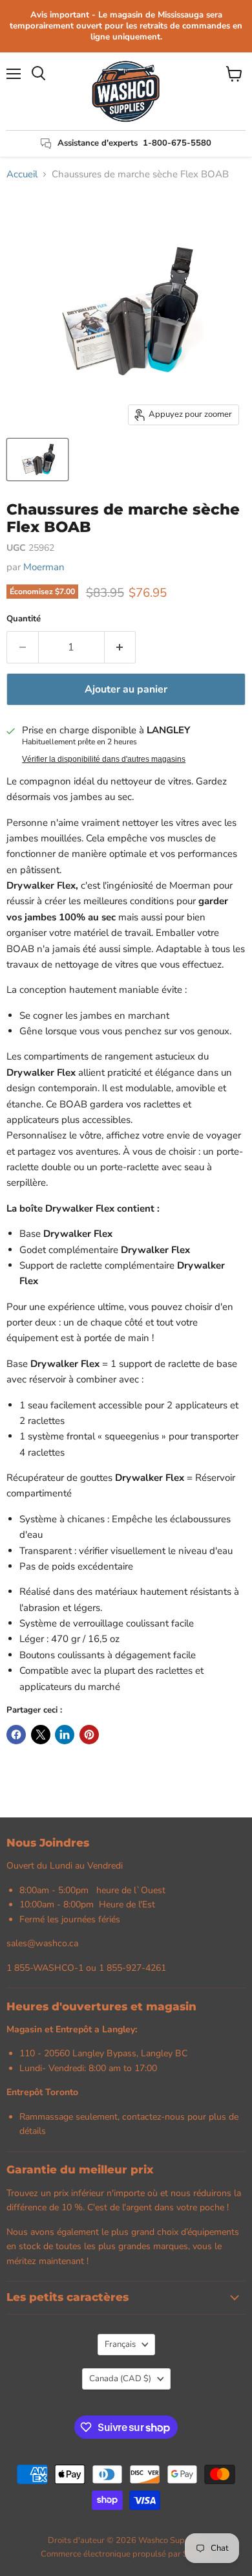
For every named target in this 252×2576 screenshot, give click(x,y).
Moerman (44, 567)
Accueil (22, 174)
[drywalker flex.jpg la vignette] (37, 460)
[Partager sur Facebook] (16, 1735)
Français (120, 2344)
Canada (120, 2379)
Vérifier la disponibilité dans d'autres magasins (104, 759)
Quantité (24, 619)
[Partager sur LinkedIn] (65, 1735)
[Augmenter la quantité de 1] (121, 647)
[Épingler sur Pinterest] (89, 1735)
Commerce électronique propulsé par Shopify (126, 2554)
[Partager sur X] (41, 1735)
